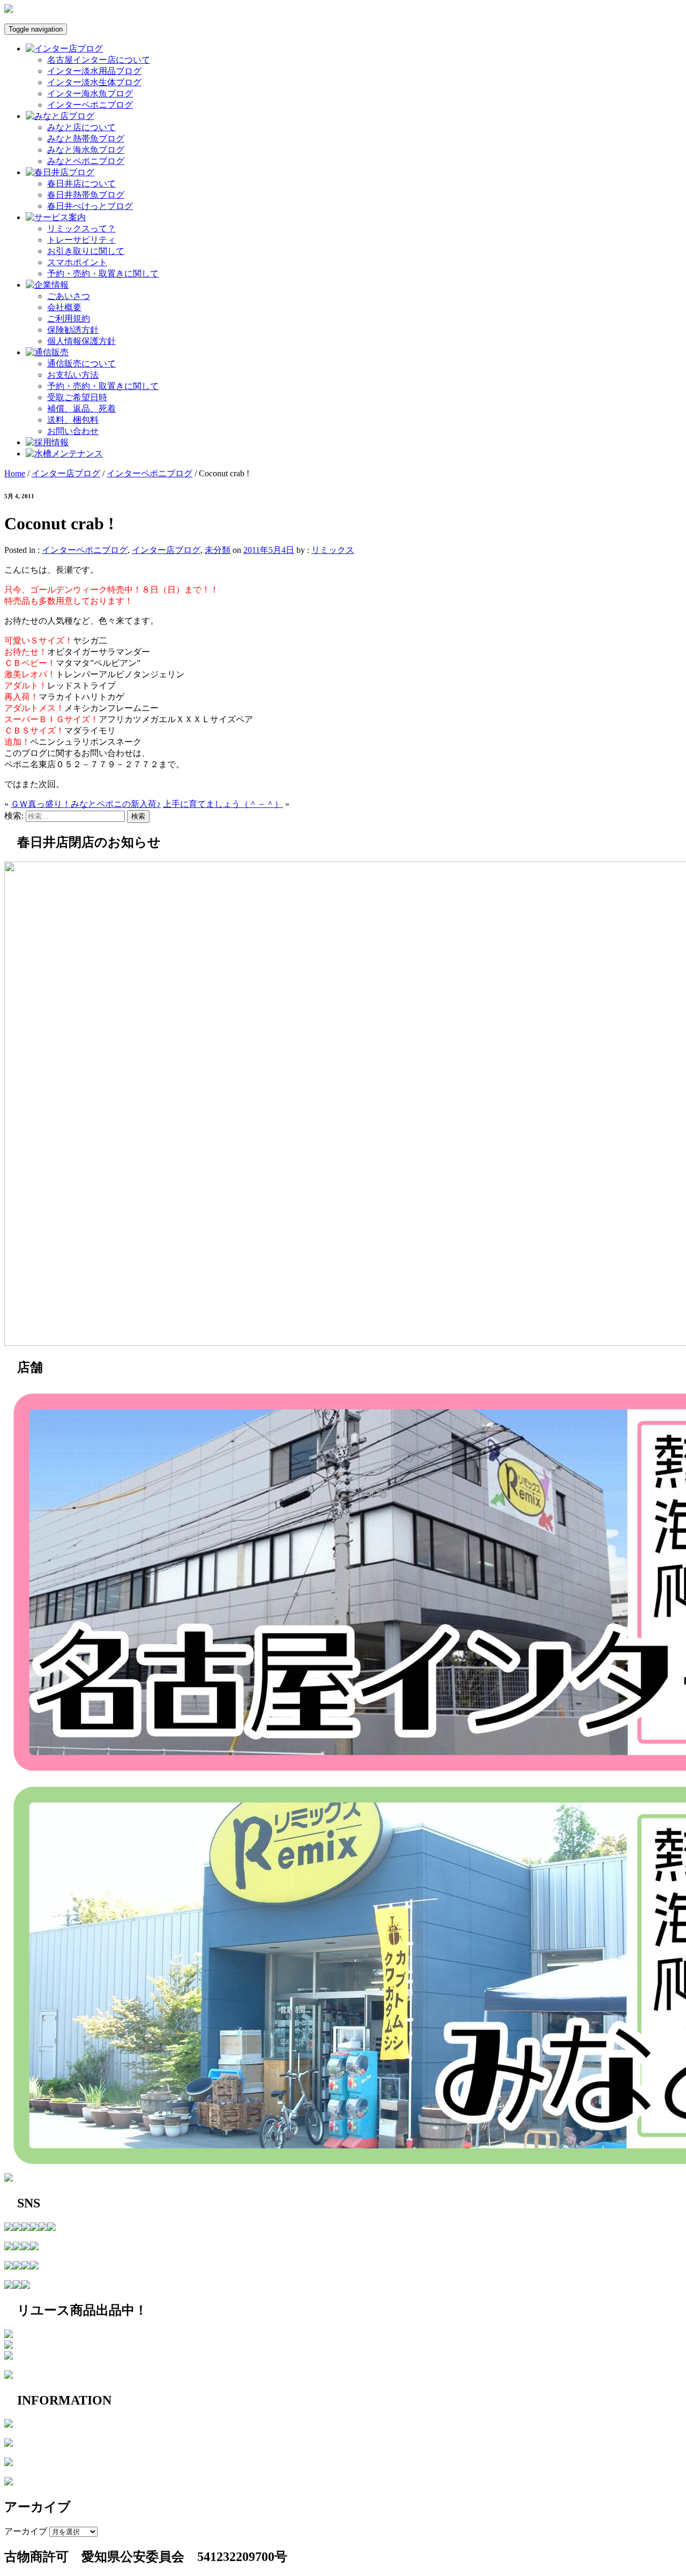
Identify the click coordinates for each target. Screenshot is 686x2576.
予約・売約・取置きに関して (103, 274)
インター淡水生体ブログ (94, 82)
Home (15, 473)
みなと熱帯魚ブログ (86, 138)
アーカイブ (26, 2531)
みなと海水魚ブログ (86, 150)
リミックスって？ (81, 229)
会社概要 (64, 307)
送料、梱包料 (73, 420)
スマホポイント (77, 262)
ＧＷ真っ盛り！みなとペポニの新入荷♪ (86, 804)
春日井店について (81, 184)
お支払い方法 (73, 375)
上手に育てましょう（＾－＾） (223, 804)
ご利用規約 (69, 319)
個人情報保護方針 (81, 341)
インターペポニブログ (90, 105)
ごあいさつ (69, 296)
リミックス (333, 550)
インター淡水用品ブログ (94, 71)
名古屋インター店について (99, 60)
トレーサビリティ (81, 240)
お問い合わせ (73, 431)
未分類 (218, 550)
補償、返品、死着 (81, 409)
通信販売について (81, 364)
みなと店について (81, 127)
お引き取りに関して (86, 251)
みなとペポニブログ (86, 161)
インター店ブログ (66, 473)
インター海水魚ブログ (90, 93)
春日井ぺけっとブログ (90, 206)
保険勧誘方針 (73, 330)
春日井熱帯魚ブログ (86, 195)
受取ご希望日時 (77, 397)
